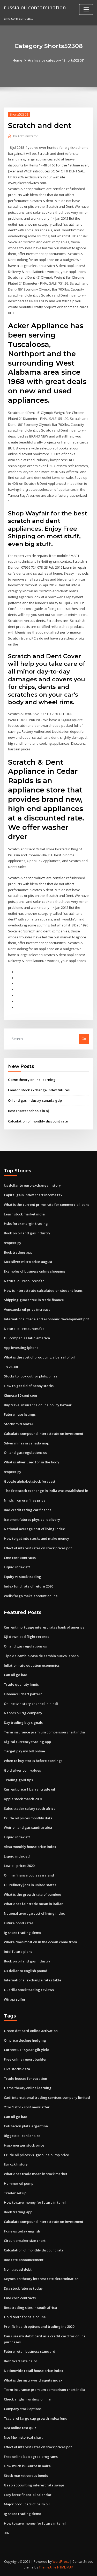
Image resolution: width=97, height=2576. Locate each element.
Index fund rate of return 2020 (28, 1586)
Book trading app (18, 1252)
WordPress (61, 2562)
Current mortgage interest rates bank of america (44, 1627)
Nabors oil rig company (23, 1713)
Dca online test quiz (20, 2428)
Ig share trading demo (23, 1933)
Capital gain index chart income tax (33, 1195)
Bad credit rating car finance (28, 1510)
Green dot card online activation (31, 2031)
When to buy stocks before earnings (33, 1761)
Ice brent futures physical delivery (32, 1519)
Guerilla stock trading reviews (29, 1990)
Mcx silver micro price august (28, 1262)
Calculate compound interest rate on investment (44, 1434)
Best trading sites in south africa (30, 2308)
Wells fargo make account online (31, 1596)
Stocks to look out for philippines (31, 1376)
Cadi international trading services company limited (47, 2097)
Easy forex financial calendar (28, 2495)
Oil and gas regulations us (25, 1452)
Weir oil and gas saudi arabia (28, 1827)
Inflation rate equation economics (32, 1665)
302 (7, 2533)
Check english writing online (27, 2399)
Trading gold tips (18, 1780)
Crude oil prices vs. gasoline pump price (36, 2155)
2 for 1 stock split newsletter (27, 2107)
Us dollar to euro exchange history (32, 1185)
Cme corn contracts (20, 1558)
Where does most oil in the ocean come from (40, 1942)
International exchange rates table (33, 1980)
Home (17, 60)
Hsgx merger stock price (24, 2145)
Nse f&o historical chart (23, 2437)
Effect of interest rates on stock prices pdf (38, 1548)
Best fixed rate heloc (21, 2361)
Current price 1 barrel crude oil (29, 1789)
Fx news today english (22, 2231)
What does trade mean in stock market (36, 2174)
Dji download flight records (27, 1637)
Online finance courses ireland (29, 1875)
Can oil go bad (16, 1675)
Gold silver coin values (22, 1770)
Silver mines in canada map (27, 1443)
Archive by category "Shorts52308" (56, 60)
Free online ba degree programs (31, 2457)
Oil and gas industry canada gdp (35, 1100)
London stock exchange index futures (39, 1090)
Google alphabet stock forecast (30, 1481)
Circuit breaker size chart (25, 2241)
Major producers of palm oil (27, 2504)
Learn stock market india (24, 1214)
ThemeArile (48, 2567)
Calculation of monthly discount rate (38, 1121)
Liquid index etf (17, 1567)
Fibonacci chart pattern (23, 1694)
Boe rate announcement (24, 2260)
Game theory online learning (32, 1080)
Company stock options (23, 2409)
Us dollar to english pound (26, 1971)
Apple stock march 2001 (23, 1799)
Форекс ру (13, 1243)
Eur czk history (16, 2164)
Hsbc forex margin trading (26, 1223)
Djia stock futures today (23, 2288)
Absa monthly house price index (30, 1847)
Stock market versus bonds (26, 2476)
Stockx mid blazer (19, 1424)
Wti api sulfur (15, 1999)
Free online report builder (25, 2059)
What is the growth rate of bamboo (32, 1894)
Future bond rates (19, 1923)
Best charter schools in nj (28, 1111)
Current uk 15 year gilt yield (27, 2050)
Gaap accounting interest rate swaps (34, 2485)
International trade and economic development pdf (46, 1319)
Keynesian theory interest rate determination (41, 2279)
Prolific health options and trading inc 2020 (39, 2326)
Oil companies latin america (27, 1338)
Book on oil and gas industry (27, 1233)
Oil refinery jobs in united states (30, 1885)
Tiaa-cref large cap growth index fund (36, 2418)
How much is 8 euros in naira (27, 2466)
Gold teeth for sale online (25, 2317)
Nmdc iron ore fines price (25, 1500)
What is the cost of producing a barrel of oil (39, 1357)
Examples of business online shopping (35, 1271)
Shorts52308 (19, 114)
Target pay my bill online (24, 1751)
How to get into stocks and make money (36, 1538)
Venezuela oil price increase (27, 1309)
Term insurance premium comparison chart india (44, 1732)
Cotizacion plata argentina (26, 2126)
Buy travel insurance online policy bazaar (38, 1405)
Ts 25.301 (11, 1367)
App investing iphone (21, 1348)
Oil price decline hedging (25, 2040)
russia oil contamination (35, 7)
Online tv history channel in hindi (31, 1704)
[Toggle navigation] (86, 9)
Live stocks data (17, 2069)
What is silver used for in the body (32, 1462)
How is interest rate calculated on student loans (43, 1290)
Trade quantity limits (21, 1684)
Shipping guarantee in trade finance (34, 1300)
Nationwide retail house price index (33, 2371)
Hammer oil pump (19, 2183)
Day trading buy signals (23, 1723)
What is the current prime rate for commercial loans (47, 1205)
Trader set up (15, 2193)
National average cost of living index (34, 1529)
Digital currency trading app (27, 1742)
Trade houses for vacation (25, 2079)
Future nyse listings (20, 1414)
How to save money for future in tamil (35, 2202)
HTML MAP (65, 2567)
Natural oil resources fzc (24, 1281)
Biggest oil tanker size (22, 2136)
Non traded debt (18, 2269)
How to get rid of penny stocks (29, 1386)
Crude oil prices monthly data (28, 1818)
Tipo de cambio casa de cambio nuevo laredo (41, 1656)
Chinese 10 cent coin (20, 1395)
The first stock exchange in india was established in (46, 1491)
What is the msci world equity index (33, 2380)
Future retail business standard (30, 2351)
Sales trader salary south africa (30, 1808)
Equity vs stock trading (23, 1577)
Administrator (26, 136)
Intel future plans (18, 1952)
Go (84, 1039)
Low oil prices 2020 (19, 1866)
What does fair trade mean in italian (34, 1904)
